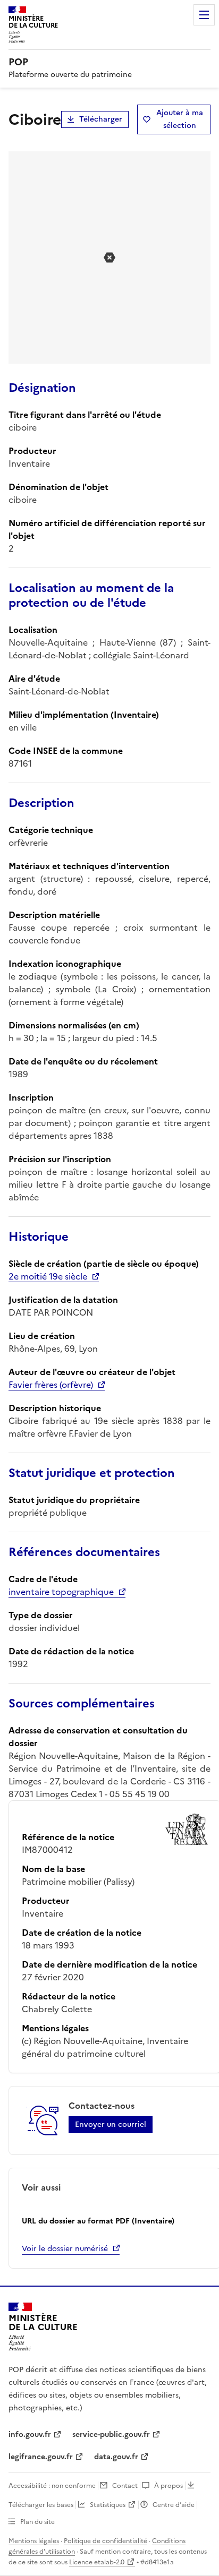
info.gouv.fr (30, 2435)
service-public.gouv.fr (111, 2435)
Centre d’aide (174, 2505)
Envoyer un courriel (111, 2124)
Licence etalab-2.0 (97, 2562)
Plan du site (37, 2522)
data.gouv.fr (116, 2457)
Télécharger (101, 119)
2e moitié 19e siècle (48, 1276)
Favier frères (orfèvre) (51, 1385)
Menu (204, 15)
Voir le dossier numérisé (65, 2249)
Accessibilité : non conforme (52, 2486)
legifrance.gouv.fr (41, 2457)
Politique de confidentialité (106, 2541)
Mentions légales (34, 2541)
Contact (125, 2486)
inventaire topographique (61, 1592)
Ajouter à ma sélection (180, 119)
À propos (169, 2486)
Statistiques (108, 2505)
